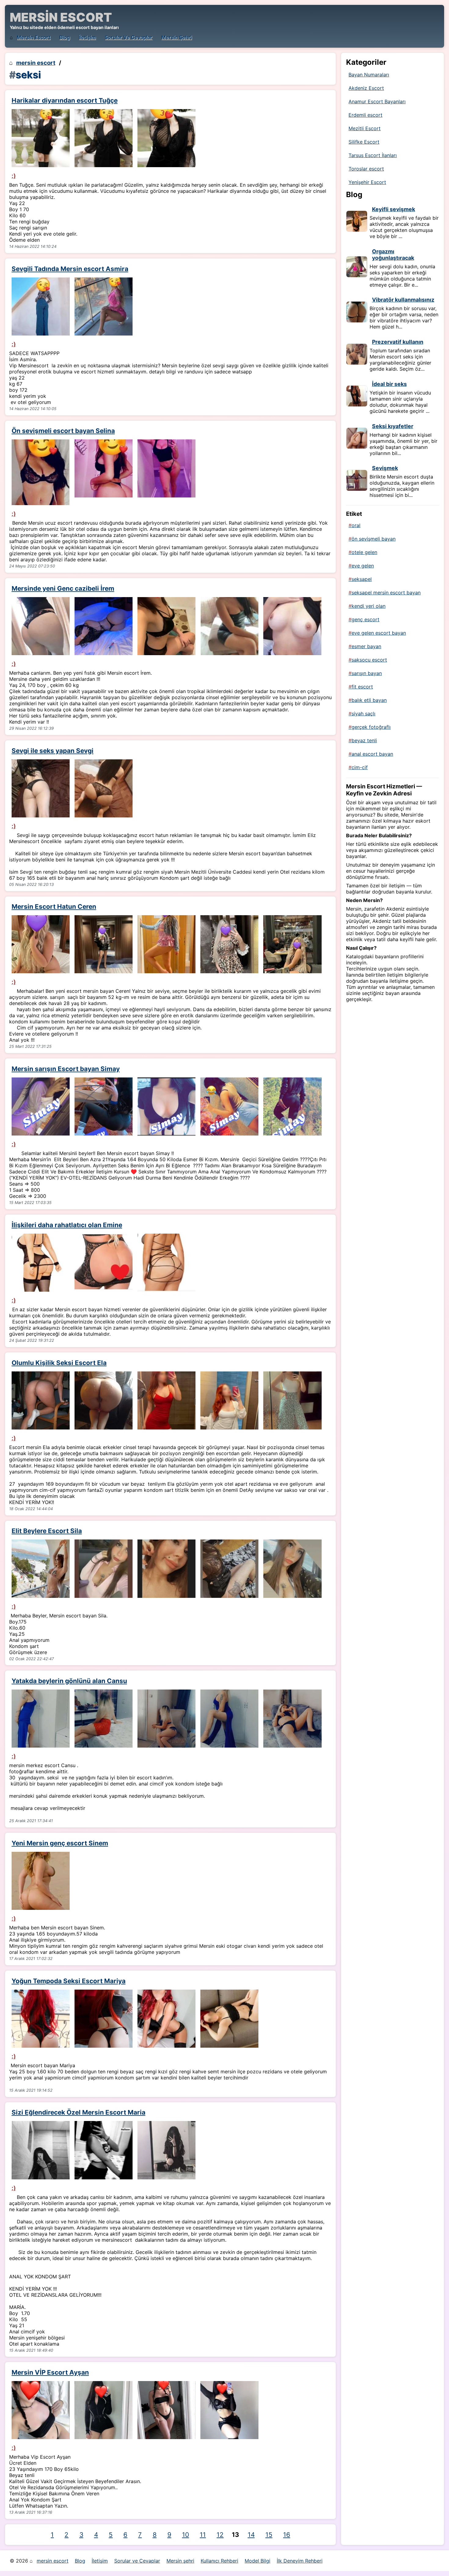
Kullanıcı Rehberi (219, 2561)
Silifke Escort (364, 142)
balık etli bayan (369, 700)
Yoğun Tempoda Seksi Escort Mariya (69, 1981)
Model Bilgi (257, 2561)
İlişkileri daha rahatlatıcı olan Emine (67, 1225)
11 (203, 2535)
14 (251, 2535)
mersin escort (34, 37)
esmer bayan (366, 646)
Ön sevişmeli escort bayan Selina (63, 431)
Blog (65, 37)
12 (220, 2535)
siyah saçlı (363, 714)
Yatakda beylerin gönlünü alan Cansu (69, 1681)
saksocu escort (369, 660)
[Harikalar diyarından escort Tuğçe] (41, 138)
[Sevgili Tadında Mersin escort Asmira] (41, 306)
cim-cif (360, 767)
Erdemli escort (365, 115)
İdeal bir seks (389, 384)
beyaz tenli (364, 740)
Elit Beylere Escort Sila (47, 1531)
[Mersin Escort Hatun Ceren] (41, 944)
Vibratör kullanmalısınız (403, 300)
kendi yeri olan (369, 606)
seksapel (362, 579)
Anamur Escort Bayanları (377, 101)
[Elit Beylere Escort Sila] (41, 1569)
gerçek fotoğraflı (371, 727)
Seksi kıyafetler (393, 426)
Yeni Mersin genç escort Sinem (60, 1843)
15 (269, 2535)
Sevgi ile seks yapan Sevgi (53, 751)
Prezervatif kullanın (398, 342)
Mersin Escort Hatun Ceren (54, 906)
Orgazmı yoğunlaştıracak (393, 255)
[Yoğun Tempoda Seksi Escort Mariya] (41, 2019)
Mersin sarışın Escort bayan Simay (66, 1069)
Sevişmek (385, 468)
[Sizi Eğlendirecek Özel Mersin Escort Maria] (41, 2150)
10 (186, 2535)
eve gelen (363, 566)
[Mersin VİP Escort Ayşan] (41, 2410)
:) (14, 176)
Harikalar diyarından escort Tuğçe (65, 100)
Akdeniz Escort (366, 88)
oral (356, 525)
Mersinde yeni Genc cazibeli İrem (63, 588)
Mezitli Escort (365, 128)
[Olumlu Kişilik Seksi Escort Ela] (41, 1400)
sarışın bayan (367, 673)
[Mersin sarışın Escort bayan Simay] (41, 1106)
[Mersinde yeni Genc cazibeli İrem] (41, 626)
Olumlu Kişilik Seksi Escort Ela (59, 1363)
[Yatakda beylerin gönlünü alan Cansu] (41, 1719)
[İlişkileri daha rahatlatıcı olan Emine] (41, 1263)
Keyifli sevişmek (394, 209)
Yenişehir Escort (367, 182)
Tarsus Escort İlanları (373, 155)
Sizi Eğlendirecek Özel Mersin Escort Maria (78, 2112)
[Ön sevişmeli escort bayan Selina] (41, 472)
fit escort (362, 687)
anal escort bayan (372, 754)
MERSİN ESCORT (61, 17)
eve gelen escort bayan (379, 633)
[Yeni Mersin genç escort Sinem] (41, 1881)
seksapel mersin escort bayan (386, 593)
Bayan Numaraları (369, 75)
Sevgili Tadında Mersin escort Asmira (70, 269)
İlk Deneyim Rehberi (300, 2561)
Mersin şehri (177, 37)
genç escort (365, 619)
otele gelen (364, 552)
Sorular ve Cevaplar (129, 37)
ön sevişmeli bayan (374, 539)
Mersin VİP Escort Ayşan (50, 2372)
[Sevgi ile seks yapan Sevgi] (41, 788)
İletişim (87, 37)
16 (287, 2535)
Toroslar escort (366, 169)
